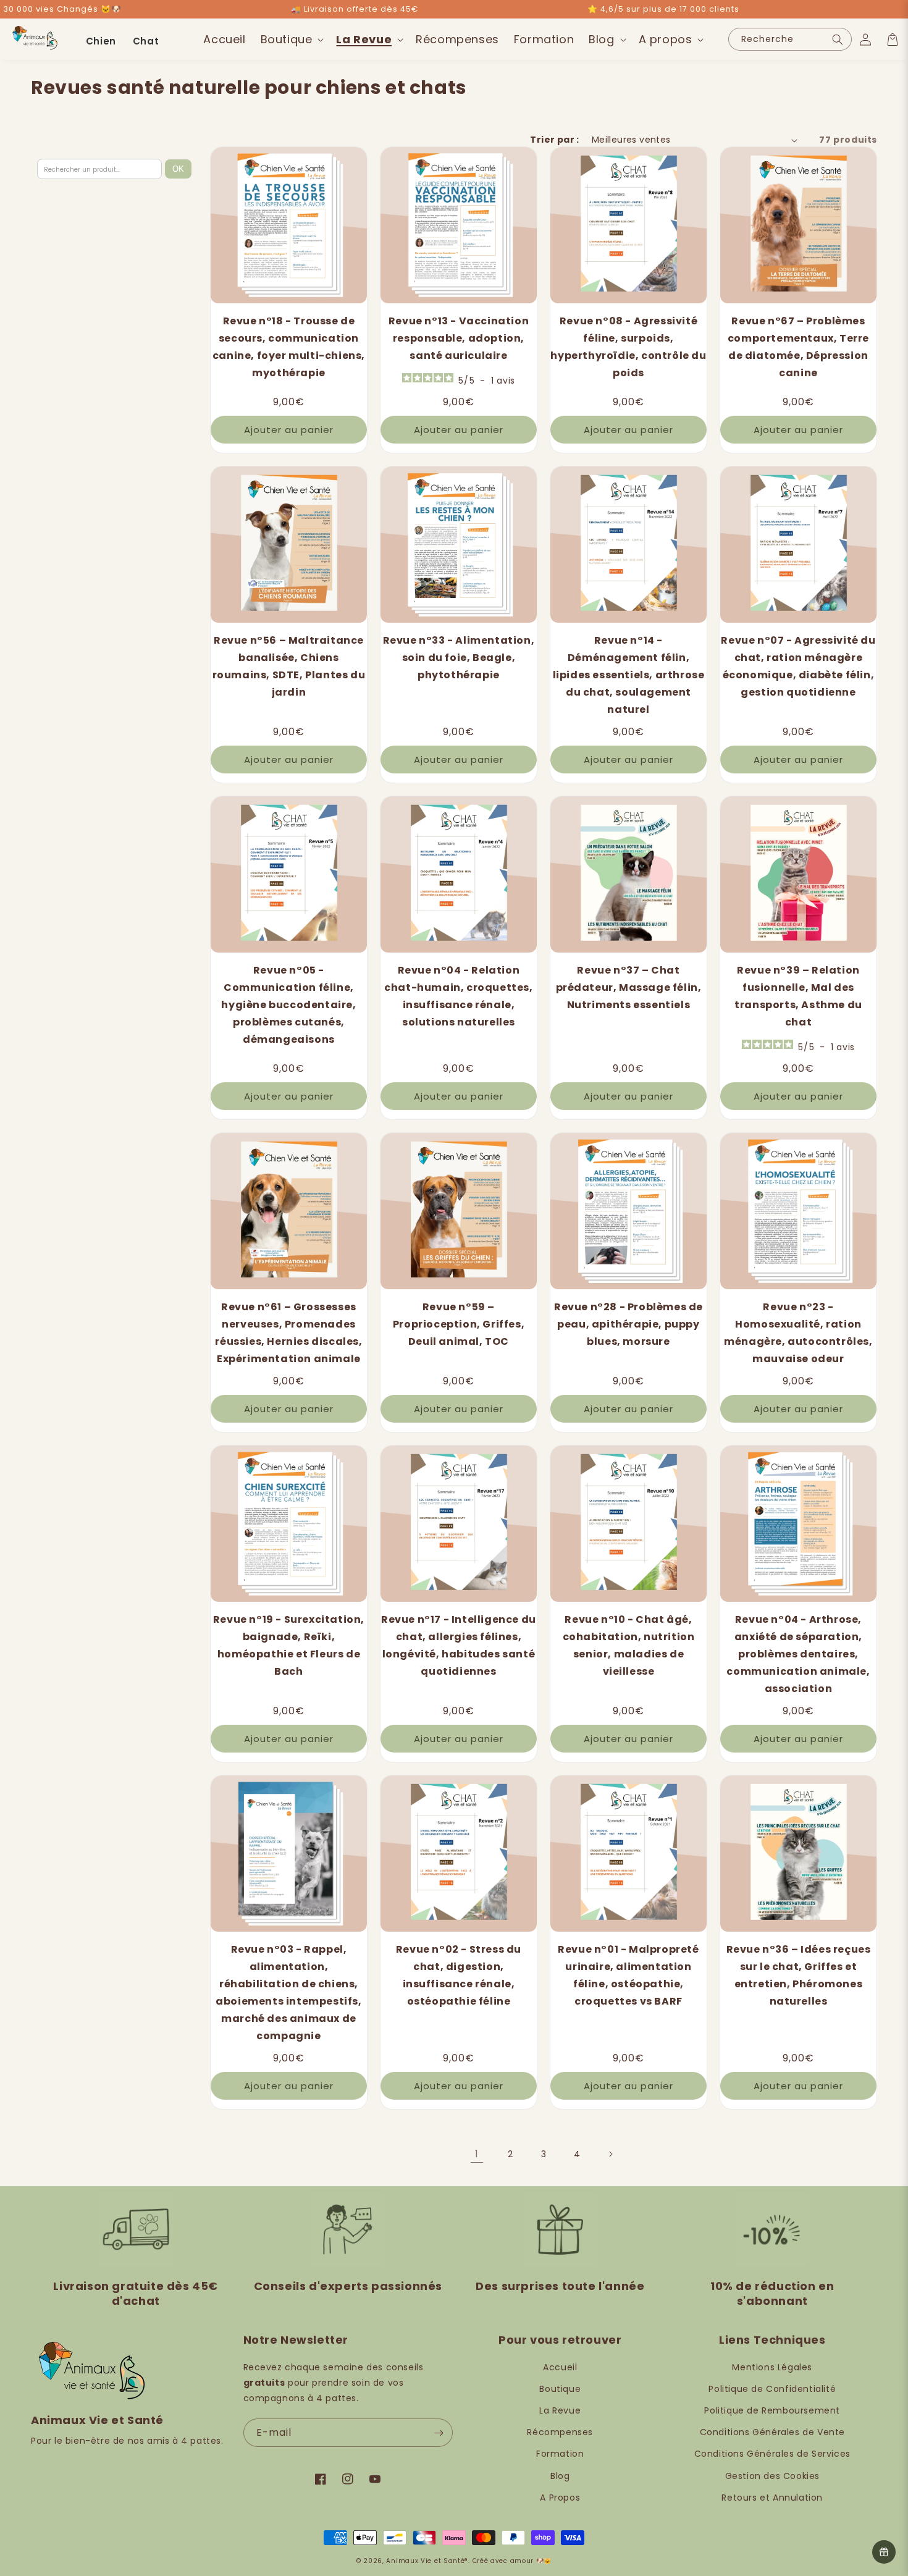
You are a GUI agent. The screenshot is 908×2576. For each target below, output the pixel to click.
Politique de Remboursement (772, 2410)
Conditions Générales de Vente (772, 2432)
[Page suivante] (610, 2154)
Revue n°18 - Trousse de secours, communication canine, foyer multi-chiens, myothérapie (289, 347)
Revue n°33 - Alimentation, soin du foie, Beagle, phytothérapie (459, 658)
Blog (560, 2476)
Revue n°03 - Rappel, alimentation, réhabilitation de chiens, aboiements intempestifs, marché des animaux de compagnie (288, 1993)
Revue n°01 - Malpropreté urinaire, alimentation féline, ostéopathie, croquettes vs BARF (628, 1975)
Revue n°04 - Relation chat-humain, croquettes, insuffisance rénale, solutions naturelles (458, 996)
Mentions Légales (772, 2367)
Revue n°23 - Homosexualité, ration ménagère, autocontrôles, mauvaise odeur (798, 1333)
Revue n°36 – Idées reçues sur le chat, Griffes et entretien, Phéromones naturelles (799, 1975)
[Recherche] (838, 39)
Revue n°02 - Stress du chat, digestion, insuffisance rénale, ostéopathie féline (459, 1975)
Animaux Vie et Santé (425, 2561)
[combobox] (790, 39)
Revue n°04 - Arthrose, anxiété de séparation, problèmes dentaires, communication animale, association (798, 1654)
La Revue (560, 2410)
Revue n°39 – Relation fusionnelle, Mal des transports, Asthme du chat (798, 996)
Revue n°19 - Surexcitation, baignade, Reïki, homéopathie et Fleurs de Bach (289, 1645)
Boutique (560, 2389)
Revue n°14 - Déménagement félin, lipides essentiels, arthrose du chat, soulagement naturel (629, 675)
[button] (291, 39)
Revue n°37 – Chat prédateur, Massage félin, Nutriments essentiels (629, 987)
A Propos (560, 2498)
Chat (146, 41)
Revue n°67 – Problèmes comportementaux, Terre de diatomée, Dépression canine (798, 347)
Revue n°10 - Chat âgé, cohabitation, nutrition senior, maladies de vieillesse (629, 1645)
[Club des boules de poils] (884, 2552)
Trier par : (554, 140)
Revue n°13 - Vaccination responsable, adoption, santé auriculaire (459, 338)
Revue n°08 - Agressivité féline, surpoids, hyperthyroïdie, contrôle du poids (628, 347)
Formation (560, 2454)
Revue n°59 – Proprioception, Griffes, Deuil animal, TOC (459, 1324)
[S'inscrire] (439, 2433)
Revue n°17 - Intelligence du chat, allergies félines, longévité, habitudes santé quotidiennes (459, 1645)
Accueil (560, 2367)
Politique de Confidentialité (772, 2389)
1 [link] (477, 2154)
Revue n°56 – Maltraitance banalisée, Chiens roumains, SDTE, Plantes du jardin (289, 666)
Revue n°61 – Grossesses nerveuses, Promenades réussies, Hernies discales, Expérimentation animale (288, 1333)
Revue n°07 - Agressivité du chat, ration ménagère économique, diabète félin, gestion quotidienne (798, 666)
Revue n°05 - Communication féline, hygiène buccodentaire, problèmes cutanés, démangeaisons (288, 1005)
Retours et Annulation (772, 2498)
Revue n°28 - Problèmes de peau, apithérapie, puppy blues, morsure (628, 1324)
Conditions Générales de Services (772, 2454)
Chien (101, 41)
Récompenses (560, 2432)
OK (178, 169)
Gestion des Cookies (772, 2476)
